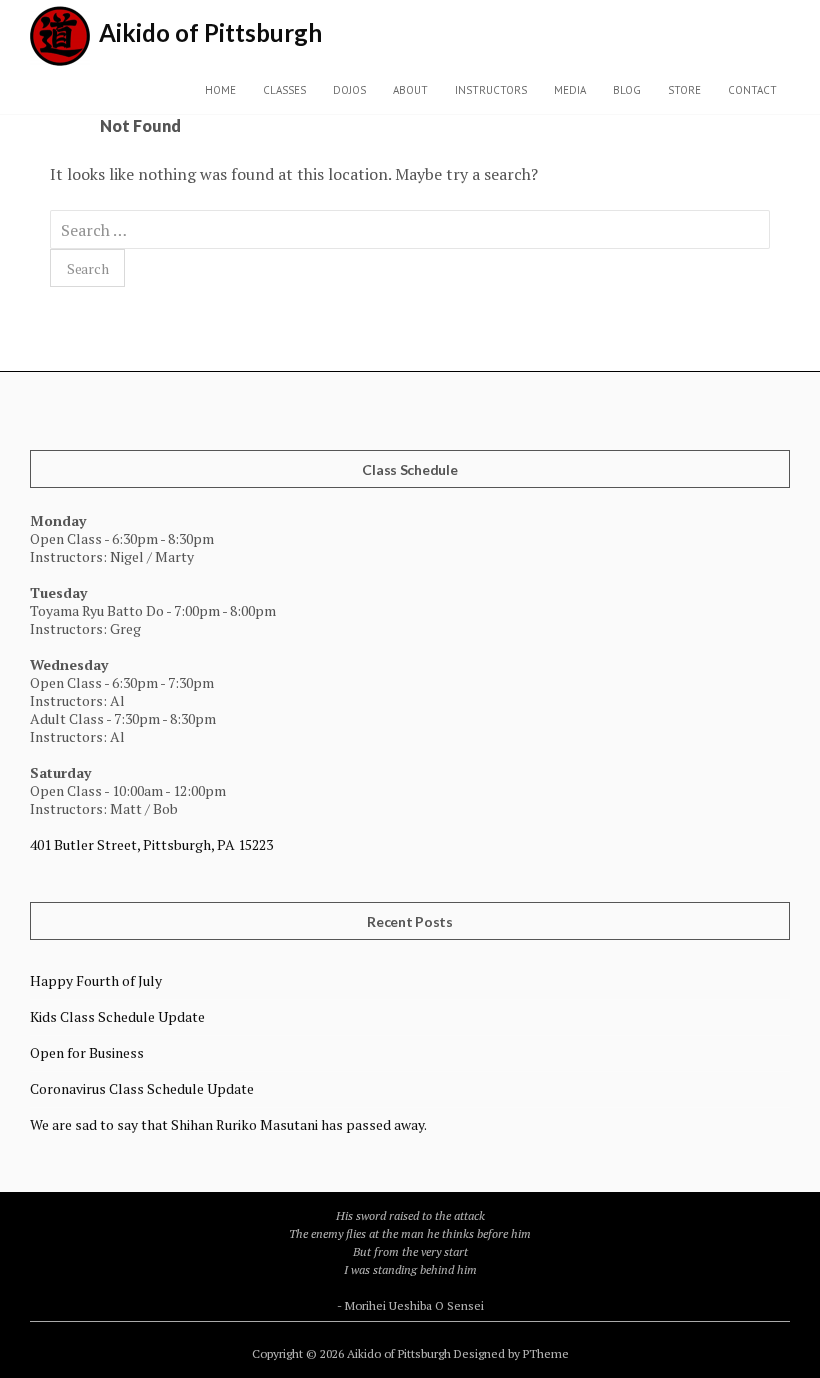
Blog (627, 90)
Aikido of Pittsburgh (210, 32)
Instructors (491, 90)
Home (220, 90)
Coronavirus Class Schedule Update (142, 1088)
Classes (284, 90)
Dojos (349, 90)
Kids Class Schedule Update (117, 1016)
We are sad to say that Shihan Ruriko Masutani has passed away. (228, 1124)
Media (570, 90)
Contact (752, 90)
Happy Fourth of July (96, 980)
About (410, 90)
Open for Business (87, 1052)
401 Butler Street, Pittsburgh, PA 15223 (151, 844)
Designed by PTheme (511, 1353)
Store (684, 90)
